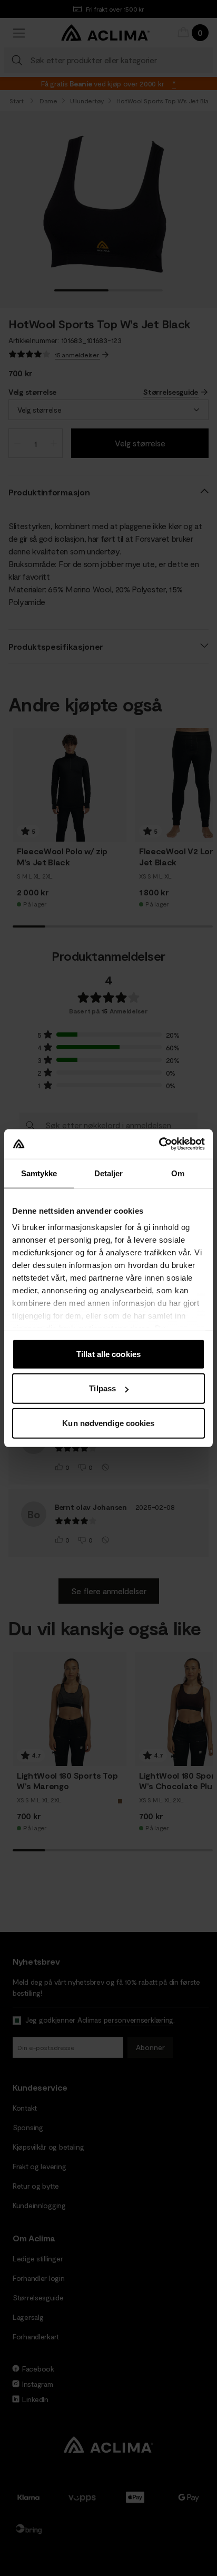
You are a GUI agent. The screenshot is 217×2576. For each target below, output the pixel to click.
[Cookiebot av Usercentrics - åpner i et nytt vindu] (159, 1144)
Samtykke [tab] (39, 1173)
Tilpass (102, 1388)
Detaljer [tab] (109, 1173)
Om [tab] (178, 1173)
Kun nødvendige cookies (108, 1423)
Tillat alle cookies (108, 1354)
